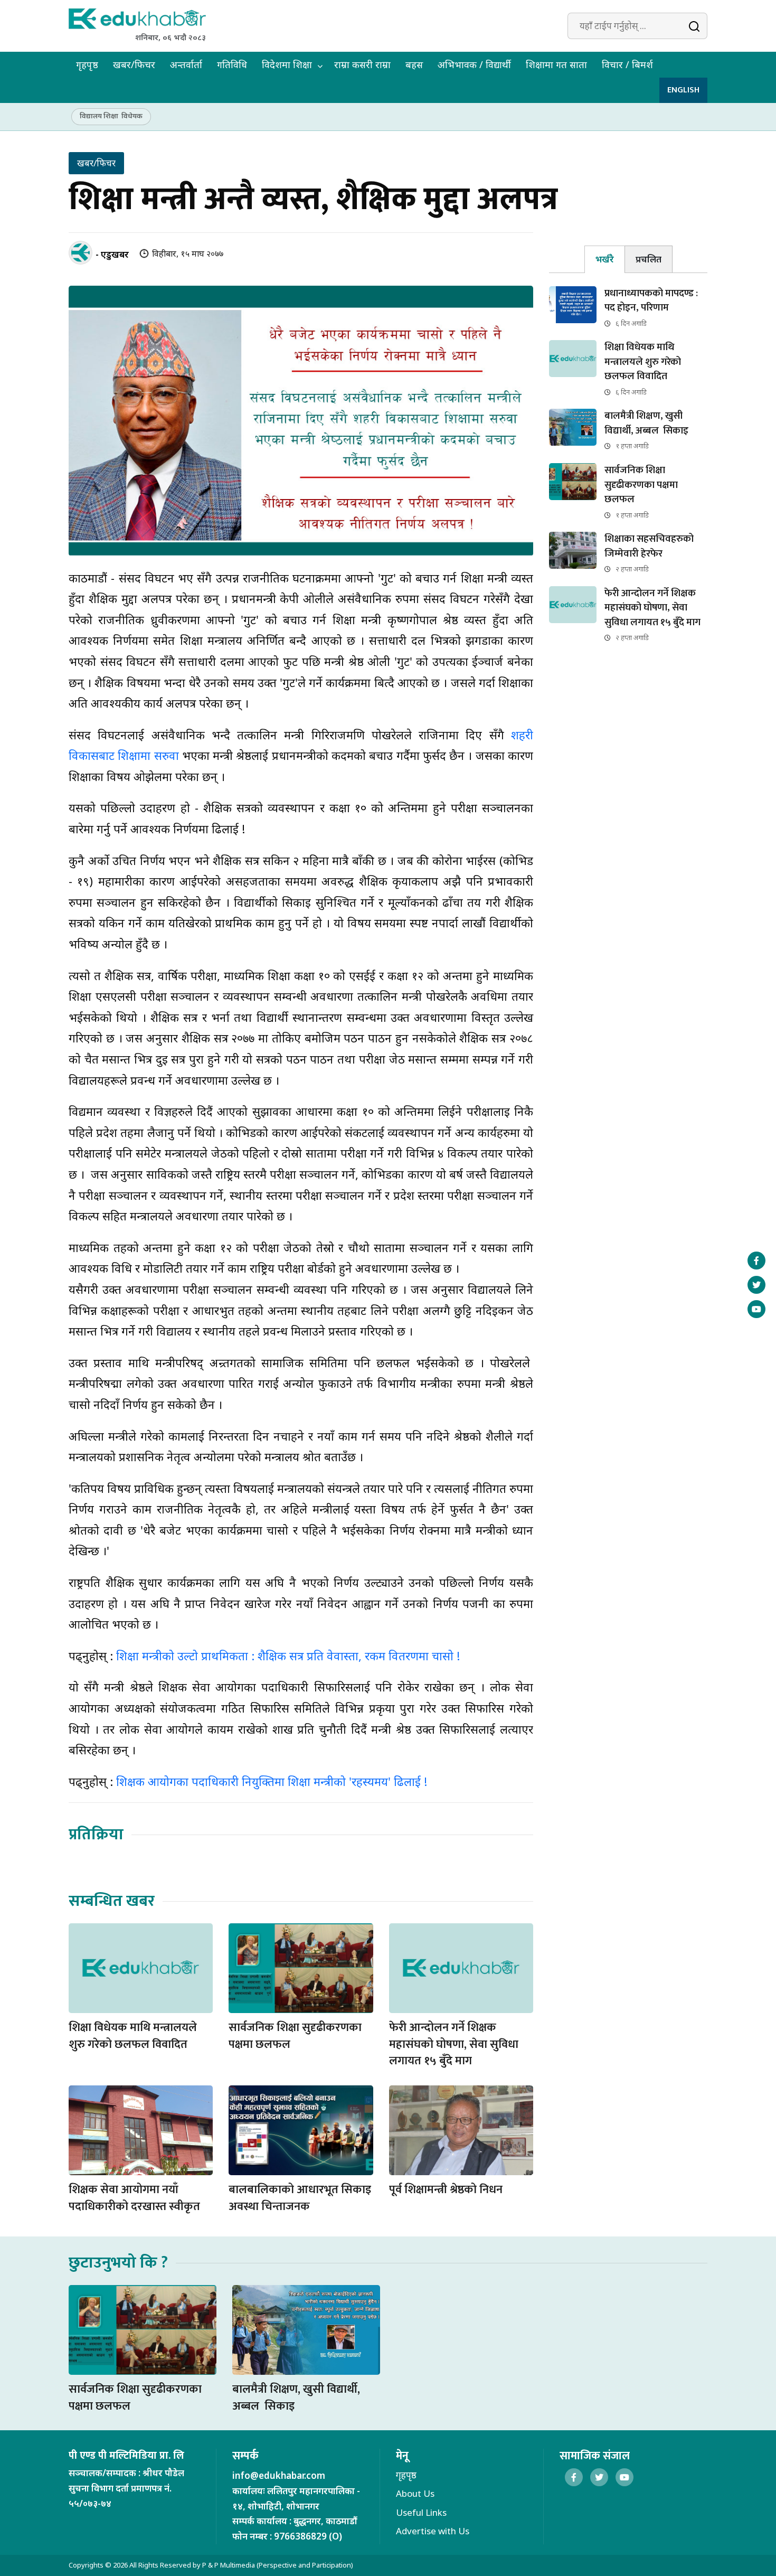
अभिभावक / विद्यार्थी (474, 64)
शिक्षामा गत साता (556, 64)
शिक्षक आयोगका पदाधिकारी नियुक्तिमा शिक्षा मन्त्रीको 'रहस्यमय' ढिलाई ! (272, 1781)
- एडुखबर (112, 254)
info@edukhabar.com (279, 2475)
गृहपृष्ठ (87, 64)
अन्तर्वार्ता (186, 64)
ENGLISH (683, 90)
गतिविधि (232, 64)
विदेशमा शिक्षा (287, 64)
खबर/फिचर (134, 64)
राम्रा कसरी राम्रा (362, 64)
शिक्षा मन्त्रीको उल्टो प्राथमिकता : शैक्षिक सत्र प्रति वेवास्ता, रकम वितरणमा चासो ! (286, 1656)
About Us (415, 2493)
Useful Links (421, 2512)
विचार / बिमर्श (627, 64)
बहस (414, 64)
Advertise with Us (433, 2531)
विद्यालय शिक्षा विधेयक (111, 116)
